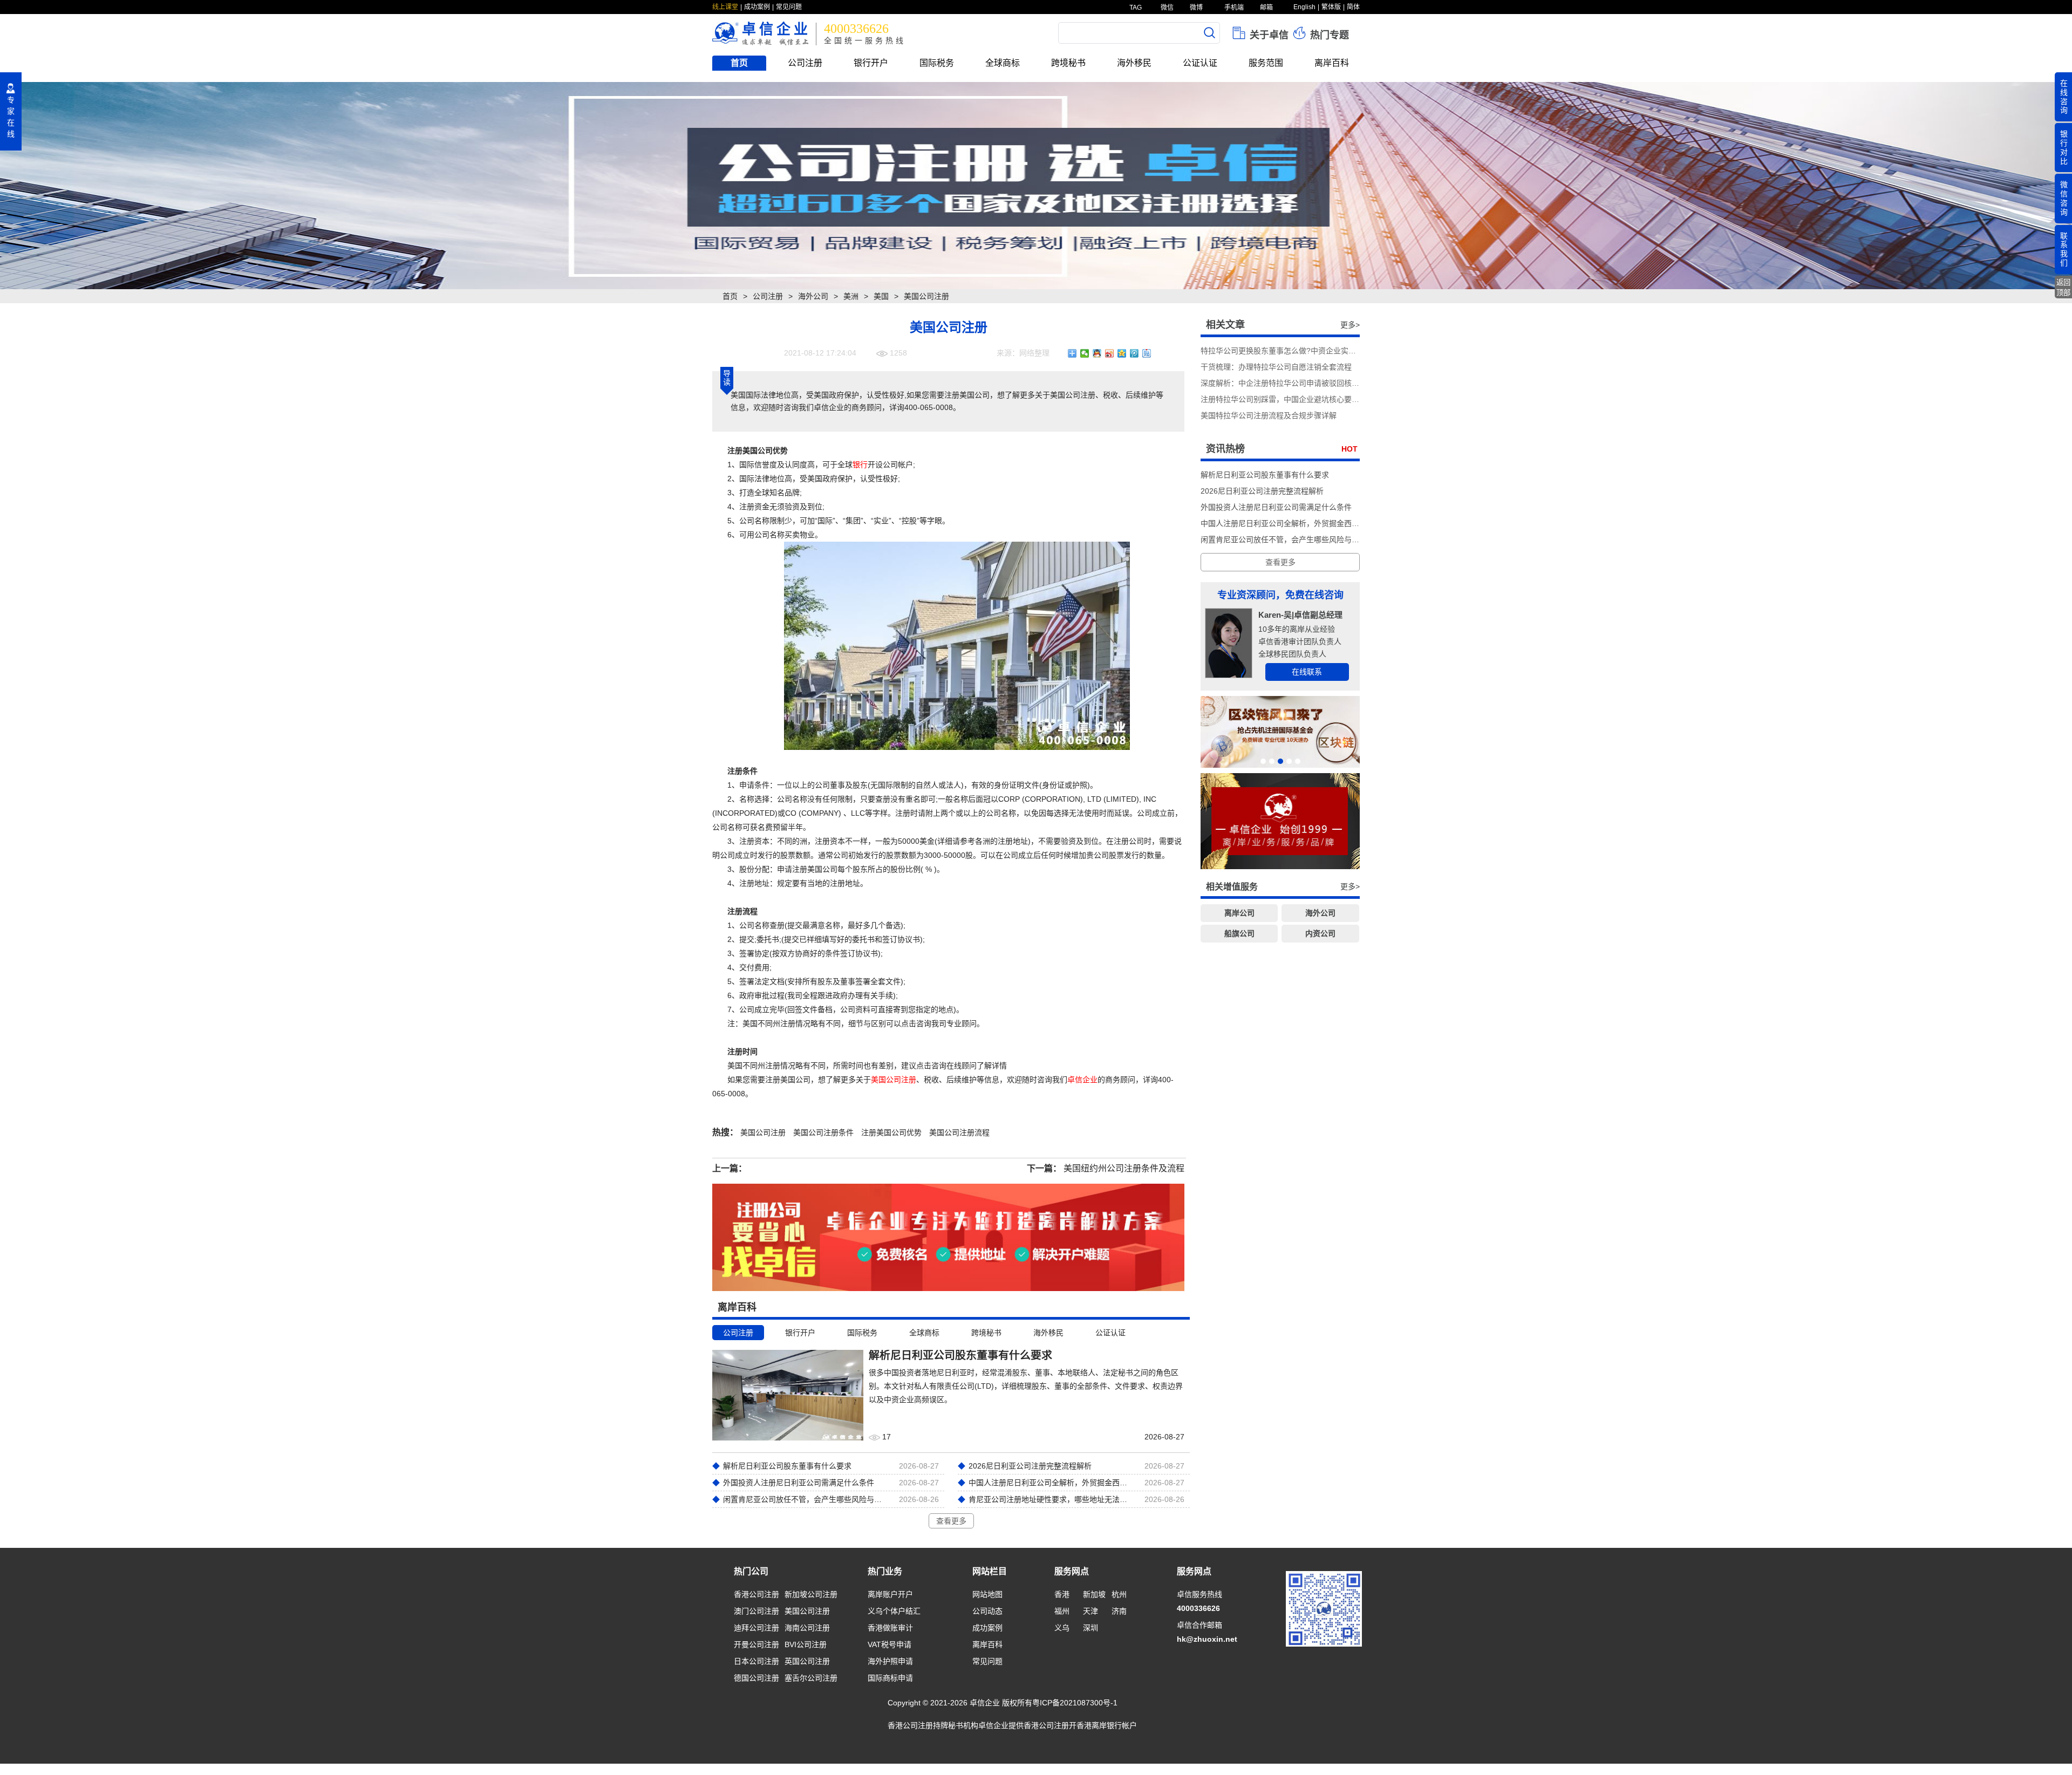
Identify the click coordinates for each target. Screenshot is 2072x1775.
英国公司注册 (807, 1661)
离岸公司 (1239, 913)
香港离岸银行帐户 (1107, 1725)
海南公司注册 (807, 1628)
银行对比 (2064, 147)
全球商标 (1003, 63)
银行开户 (871, 63)
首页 (739, 63)
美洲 (851, 296)
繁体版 (1331, 7)
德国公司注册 (756, 1678)
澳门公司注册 (756, 1611)
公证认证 (1200, 63)
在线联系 (1307, 672)
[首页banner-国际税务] (1036, 186)
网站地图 (987, 1594)
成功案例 (757, 7)
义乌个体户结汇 (894, 1611)
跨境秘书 (1068, 63)
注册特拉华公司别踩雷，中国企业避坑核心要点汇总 (1287, 399)
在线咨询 (2064, 97)
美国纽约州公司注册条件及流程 (1124, 1168)
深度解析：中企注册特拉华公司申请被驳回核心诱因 (1287, 383)
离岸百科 (1332, 63)
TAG (1135, 8)
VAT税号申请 (890, 1644)
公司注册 (805, 63)
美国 (881, 296)
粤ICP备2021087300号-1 (1075, 1703)
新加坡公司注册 (811, 1594)
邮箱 (1266, 8)
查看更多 (951, 1521)
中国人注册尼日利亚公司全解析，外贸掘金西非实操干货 (1295, 523)
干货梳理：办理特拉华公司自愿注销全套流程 (1276, 367)
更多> (1350, 325)
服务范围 (1266, 63)
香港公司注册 (756, 1594)
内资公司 (1320, 933)
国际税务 (937, 63)
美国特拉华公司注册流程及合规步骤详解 (1269, 415)
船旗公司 (1239, 933)
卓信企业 (1082, 1080)
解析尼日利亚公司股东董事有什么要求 (1265, 475)
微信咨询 (2064, 198)
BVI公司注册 (806, 1644)
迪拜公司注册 (756, 1628)
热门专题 (1328, 35)
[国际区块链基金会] (1280, 732)
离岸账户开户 (890, 1594)
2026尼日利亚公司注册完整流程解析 (1262, 491)
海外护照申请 (890, 1661)
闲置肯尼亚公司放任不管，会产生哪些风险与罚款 (1284, 540)
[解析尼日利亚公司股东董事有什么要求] (788, 1394)
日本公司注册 (756, 1661)
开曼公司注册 (756, 1644)
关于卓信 (1268, 35)
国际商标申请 (890, 1678)
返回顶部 (2063, 288)
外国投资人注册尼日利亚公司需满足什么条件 (1276, 507)
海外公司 (813, 296)
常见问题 (789, 7)
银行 (860, 465)
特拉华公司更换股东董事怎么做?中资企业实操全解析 (1290, 351)
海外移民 (1134, 63)
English (1304, 7)
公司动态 (987, 1611)
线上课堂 (725, 7)
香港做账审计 (890, 1628)
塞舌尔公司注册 (811, 1678)
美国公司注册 (894, 1080)
